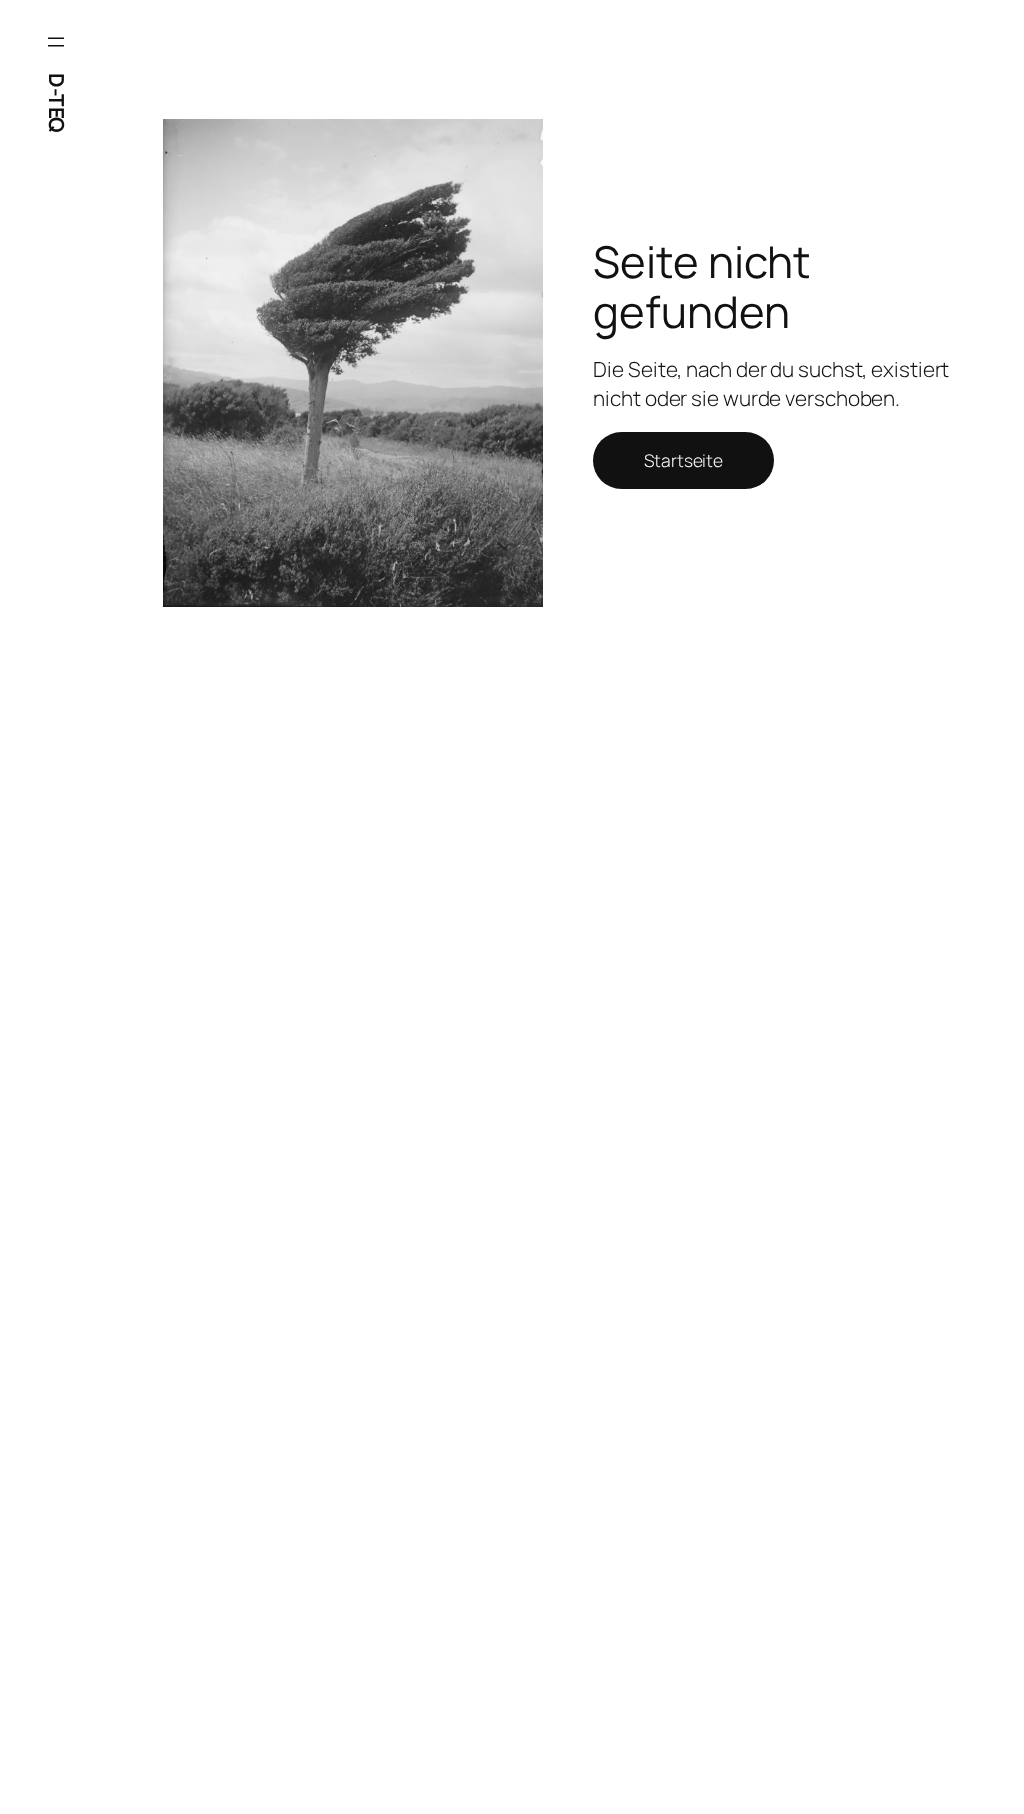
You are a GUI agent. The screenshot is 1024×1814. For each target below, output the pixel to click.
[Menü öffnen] (56, 42)
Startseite (683, 460)
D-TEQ (57, 103)
